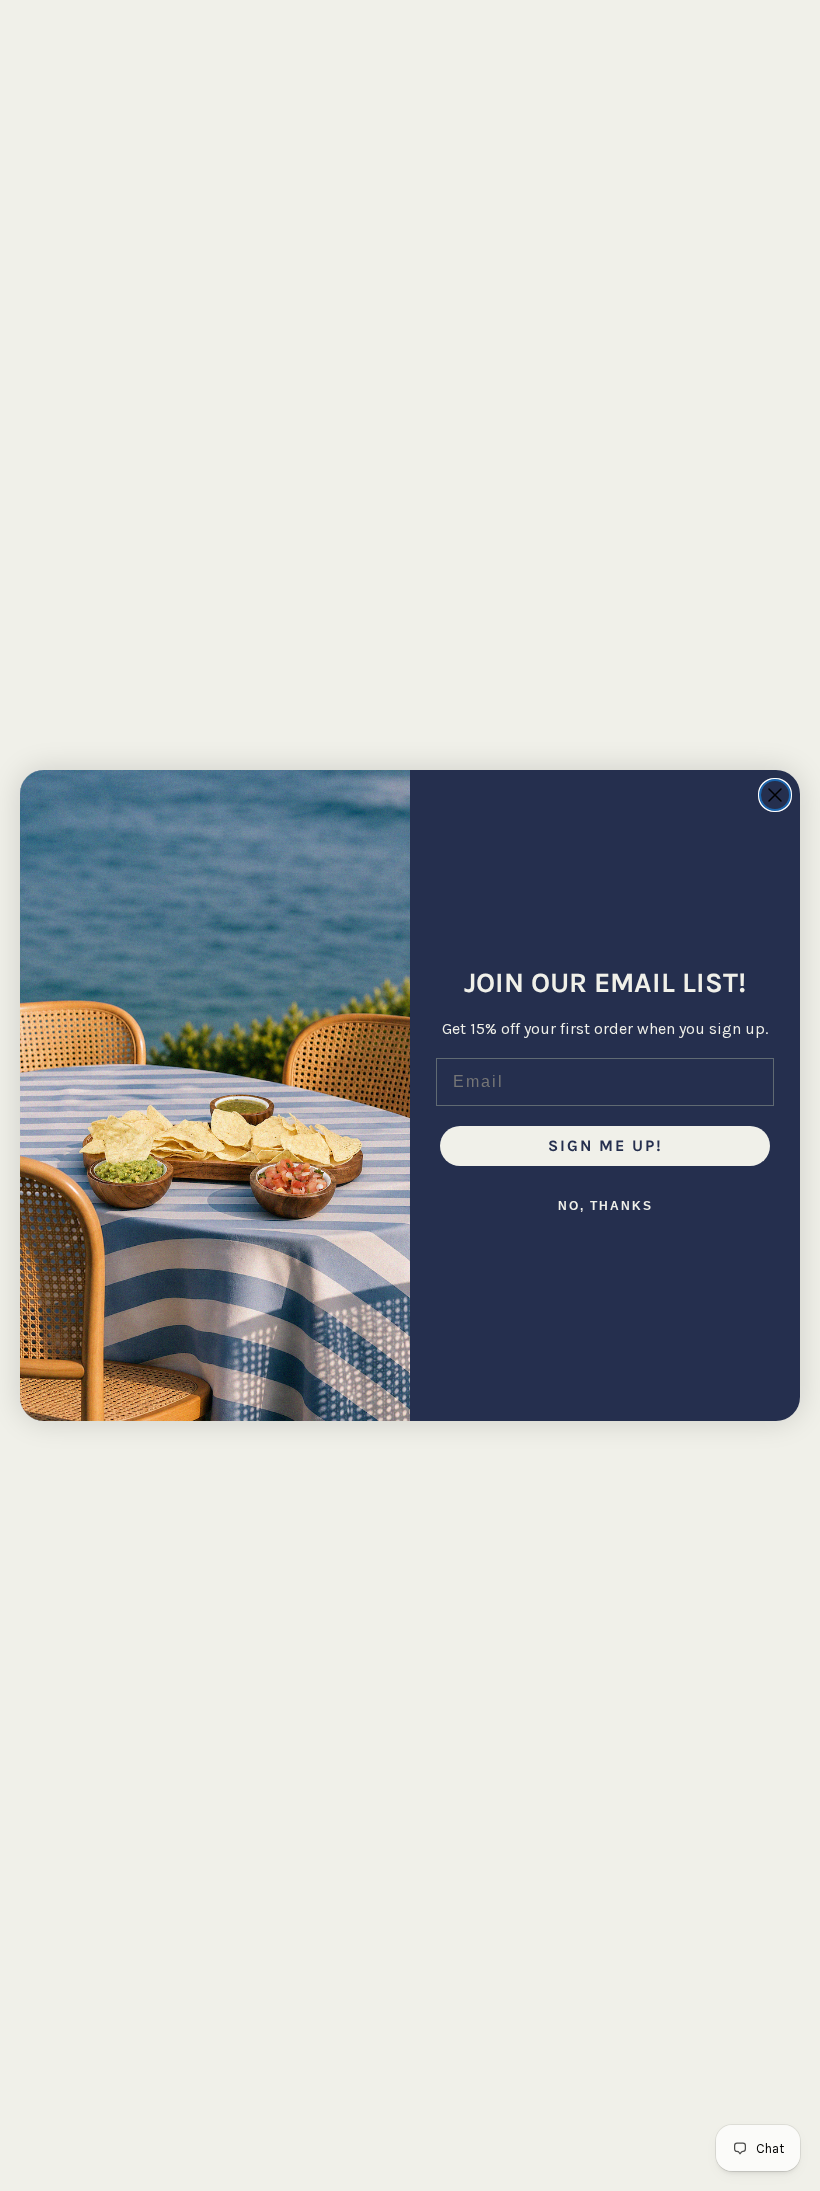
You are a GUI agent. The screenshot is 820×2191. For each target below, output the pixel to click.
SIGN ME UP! (605, 1145)
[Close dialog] (775, 795)
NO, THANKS (605, 1206)
